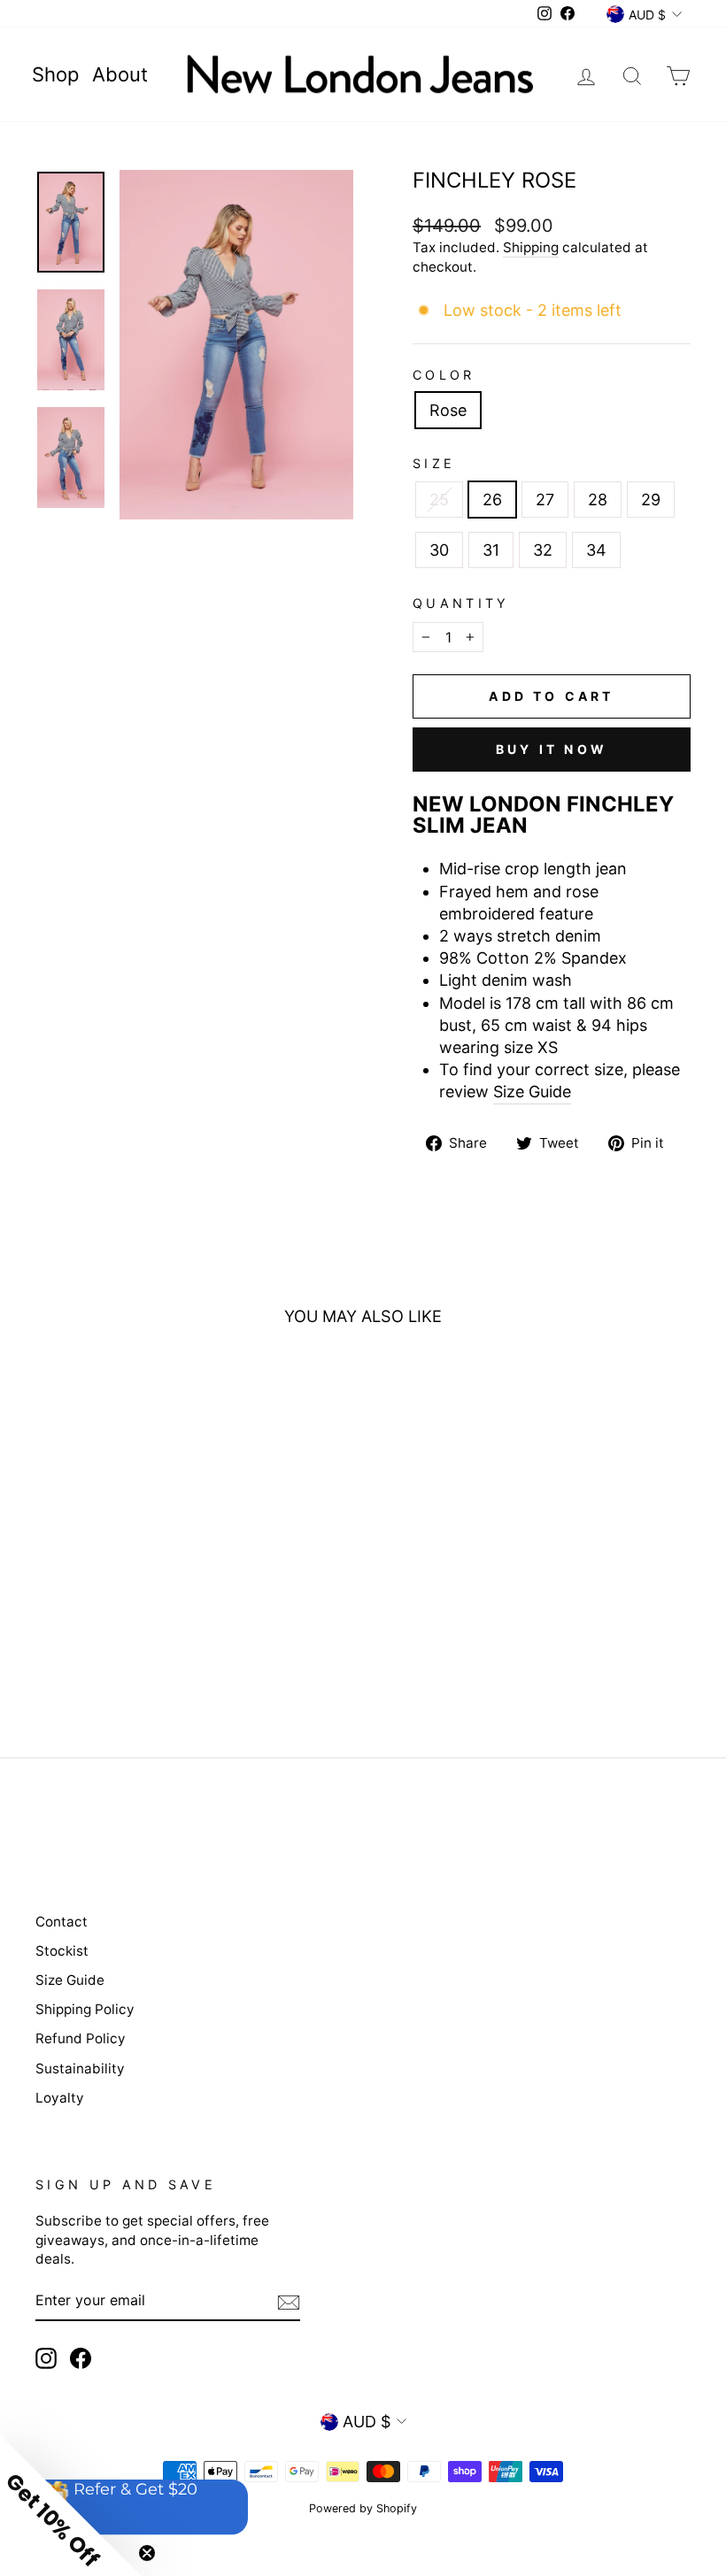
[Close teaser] (147, 2553)
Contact (62, 1922)
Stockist (62, 1951)
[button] (71, 2505)
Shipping (531, 247)
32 (543, 550)
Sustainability (80, 2068)
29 (651, 500)
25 (439, 500)
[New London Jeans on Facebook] (81, 2358)
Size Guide (532, 1092)
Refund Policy (81, 2038)
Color (444, 375)
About (120, 74)
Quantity (461, 603)
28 (598, 500)
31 (491, 550)
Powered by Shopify (363, 2508)
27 (545, 500)
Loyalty (60, 2098)
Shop (55, 74)
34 (596, 550)
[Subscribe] (289, 2302)
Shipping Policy (85, 2009)
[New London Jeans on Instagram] (46, 2358)
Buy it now (552, 749)
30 (439, 550)
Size (434, 463)
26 (492, 500)
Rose (448, 410)
